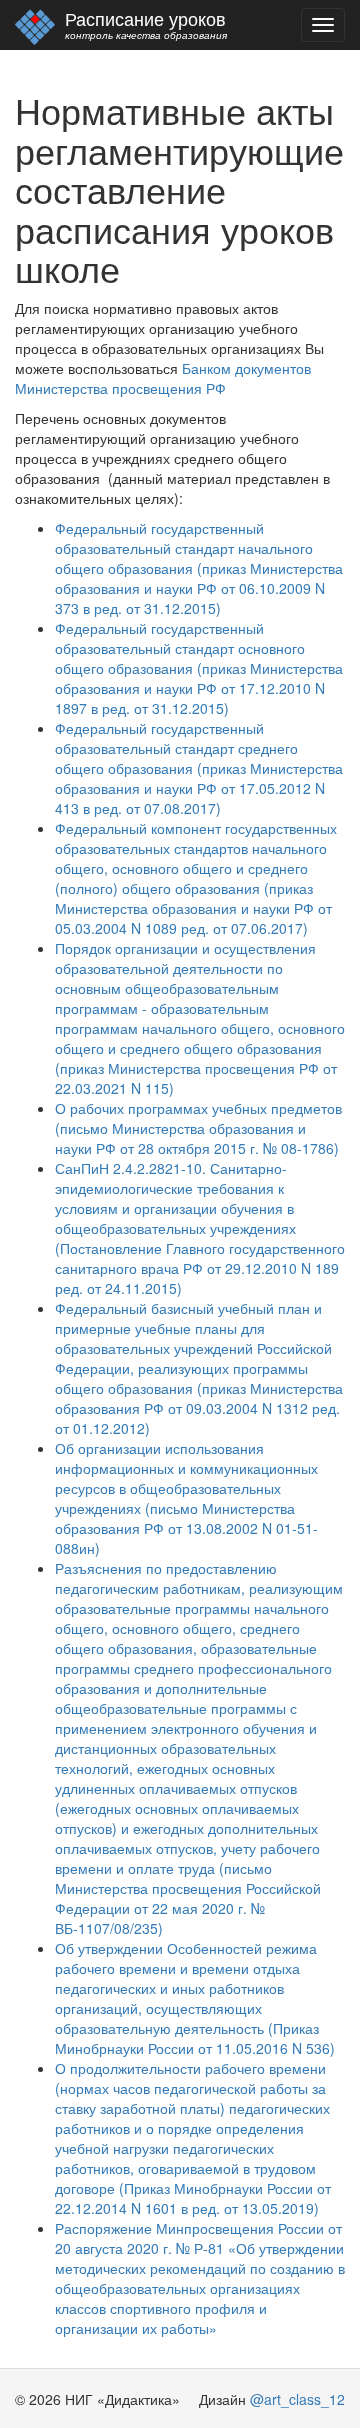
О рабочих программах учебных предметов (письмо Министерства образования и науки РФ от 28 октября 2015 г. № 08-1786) (198, 1128)
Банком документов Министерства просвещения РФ (163, 378)
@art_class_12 (297, 2399)
